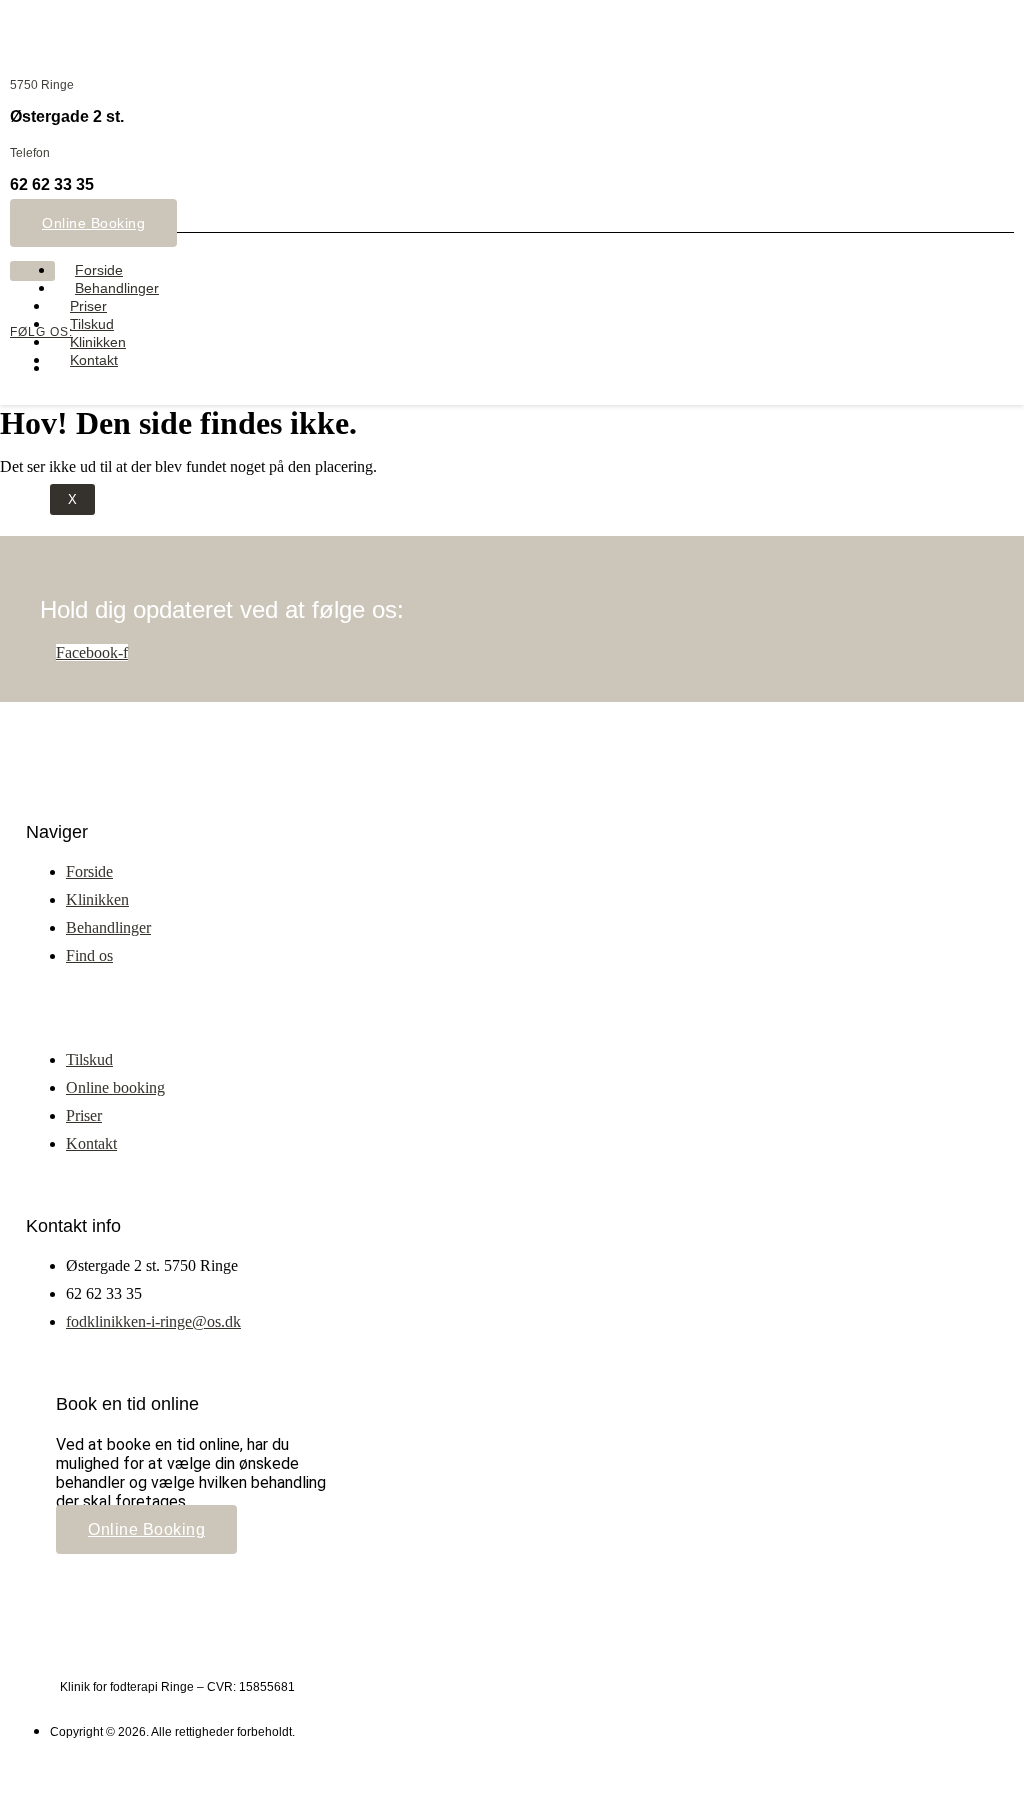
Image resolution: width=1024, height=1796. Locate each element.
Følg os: (41, 332)
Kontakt (94, 360)
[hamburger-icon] (32, 271)
